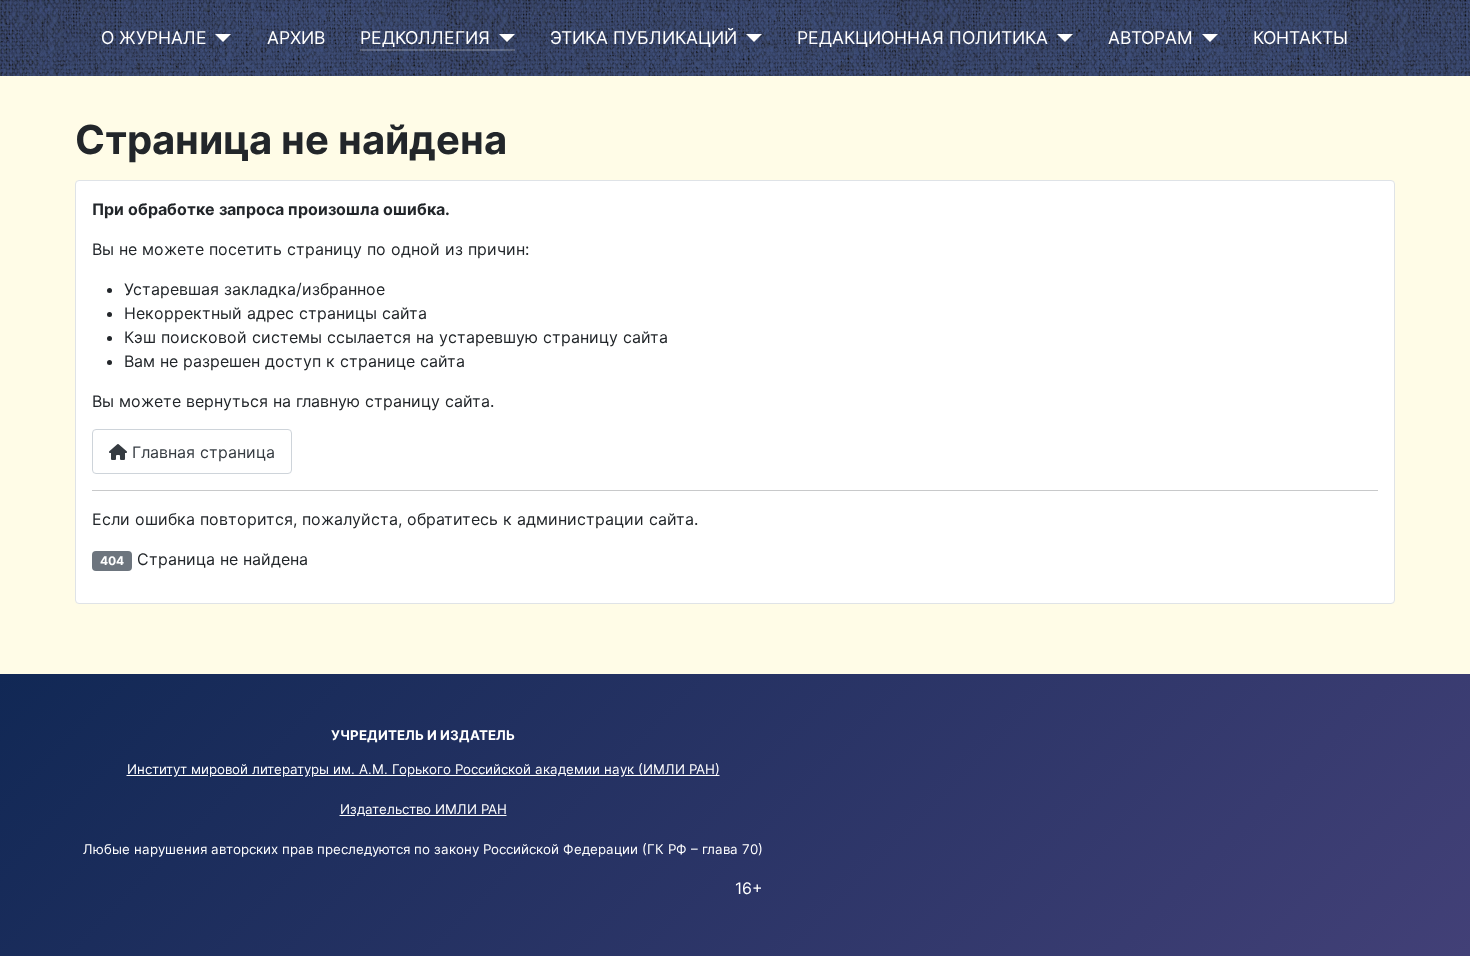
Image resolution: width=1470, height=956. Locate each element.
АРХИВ (296, 37)
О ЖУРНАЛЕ (154, 37)
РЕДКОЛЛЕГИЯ (425, 37)
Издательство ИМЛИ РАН (423, 809)
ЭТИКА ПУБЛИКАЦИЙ (643, 37)
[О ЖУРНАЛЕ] (219, 38)
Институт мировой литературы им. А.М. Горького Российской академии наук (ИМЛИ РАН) (423, 769)
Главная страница (201, 452)
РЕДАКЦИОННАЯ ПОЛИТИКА (922, 37)
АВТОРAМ (1150, 37)
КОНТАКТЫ (1300, 37)
